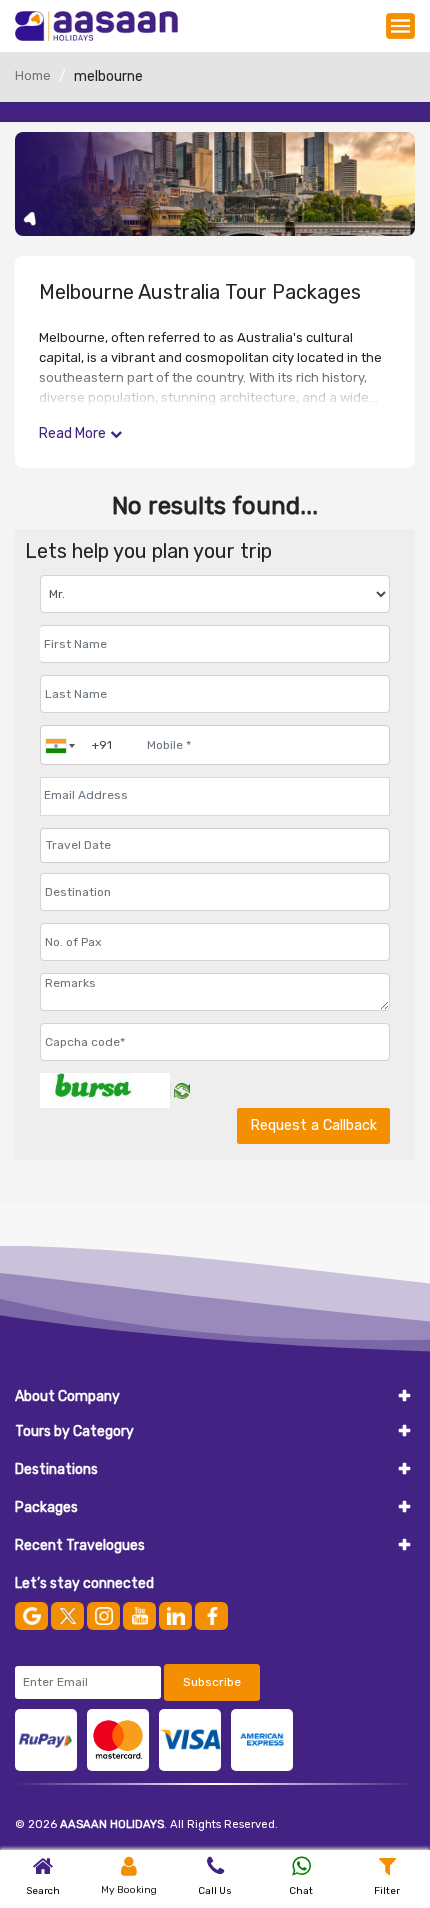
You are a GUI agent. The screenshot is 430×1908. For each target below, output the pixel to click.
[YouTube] (139, 1616)
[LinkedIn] (175, 1616)
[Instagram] (103, 1616)
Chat (301, 1891)
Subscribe (212, 1682)
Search (43, 1891)
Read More (72, 433)
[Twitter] (67, 1616)
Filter (387, 1891)
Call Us (215, 1891)
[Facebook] (211, 1616)
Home (33, 75)
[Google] (31, 1616)
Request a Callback (313, 1125)
